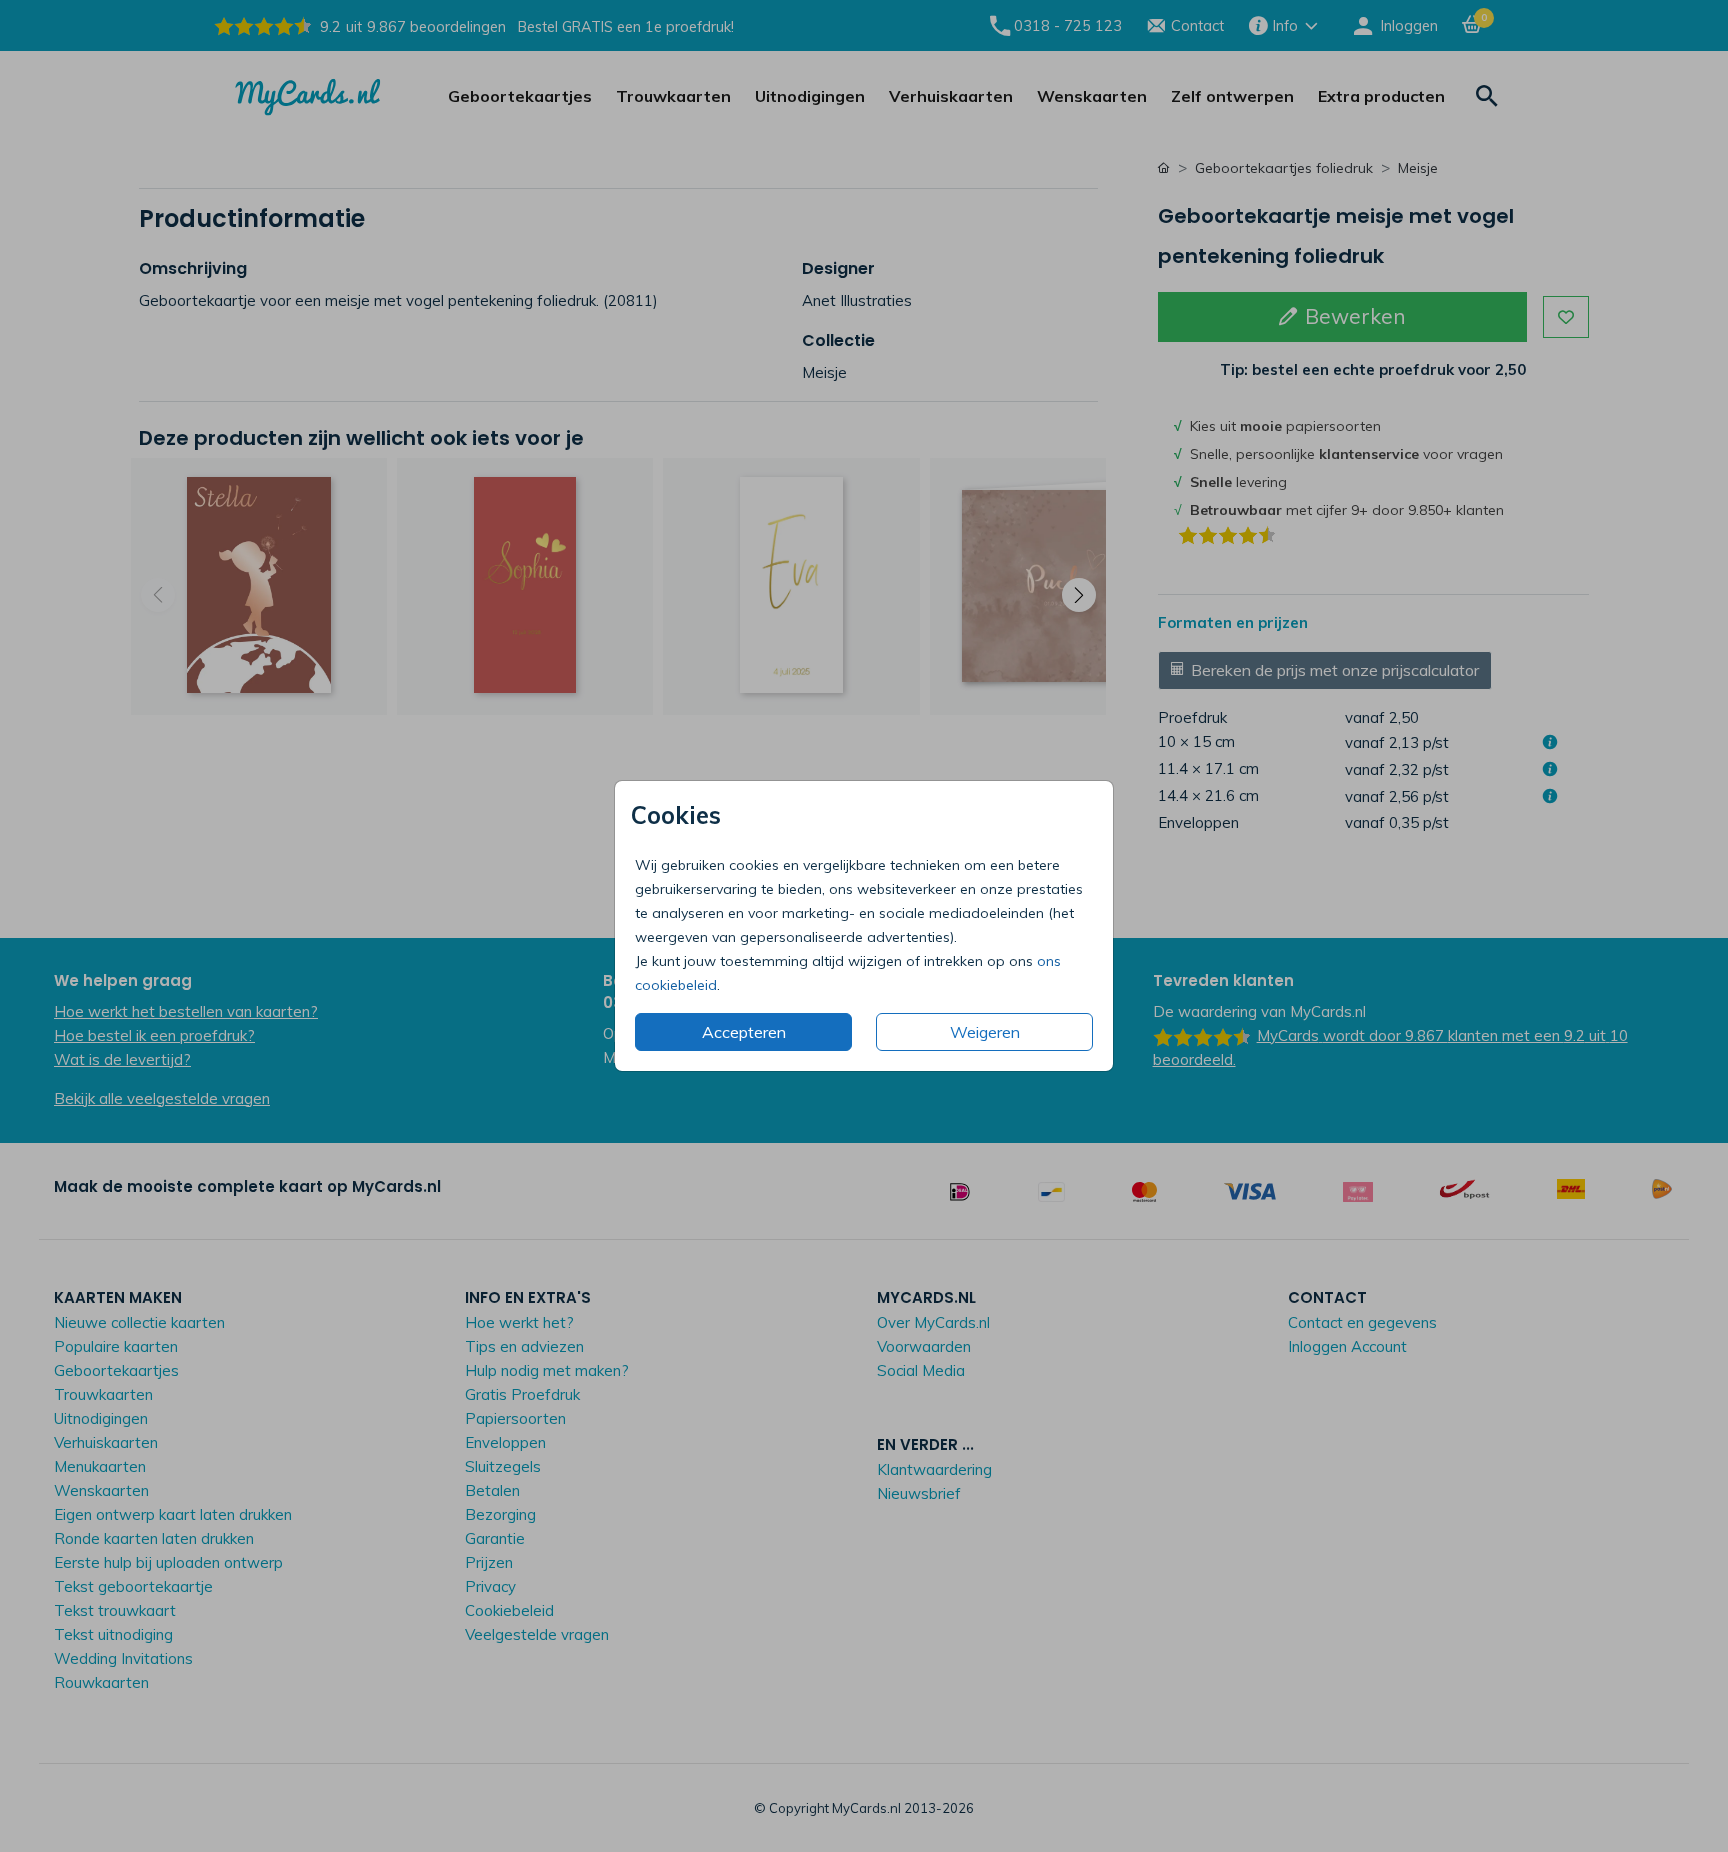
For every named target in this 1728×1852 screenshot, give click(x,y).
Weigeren (985, 1032)
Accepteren (744, 1032)
